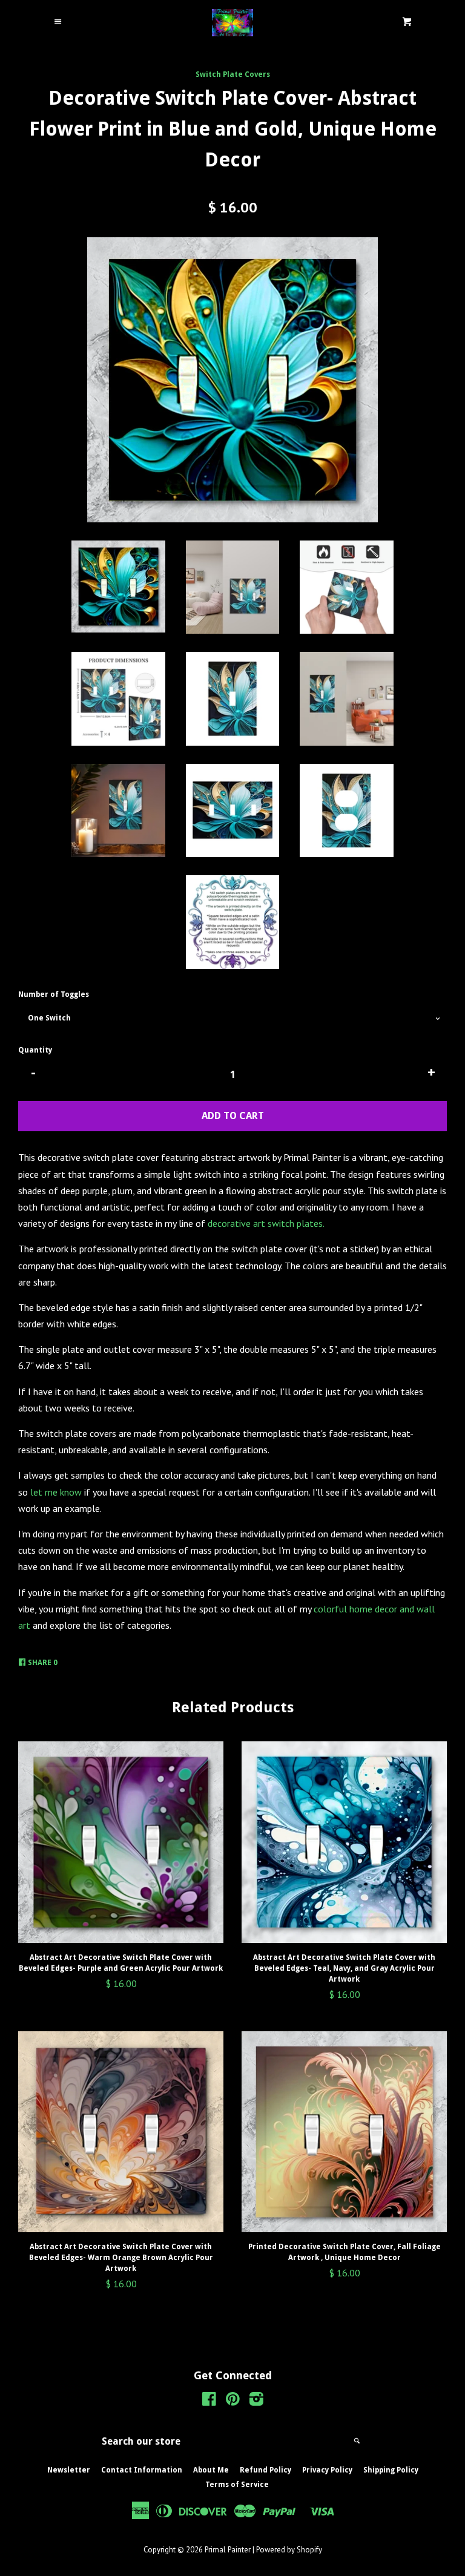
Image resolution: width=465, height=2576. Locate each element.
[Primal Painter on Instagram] (256, 2401)
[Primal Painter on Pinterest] (233, 2401)
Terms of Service (237, 2485)
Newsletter (69, 2470)
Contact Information (142, 2470)
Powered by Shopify (289, 2550)
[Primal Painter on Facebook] (209, 2401)
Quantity (35, 1050)
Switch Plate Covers (233, 74)
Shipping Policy (391, 2470)
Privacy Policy (327, 2470)
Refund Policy (265, 2470)
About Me (211, 2470)
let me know (56, 1492)
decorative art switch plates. (266, 1223)
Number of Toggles (54, 994)
